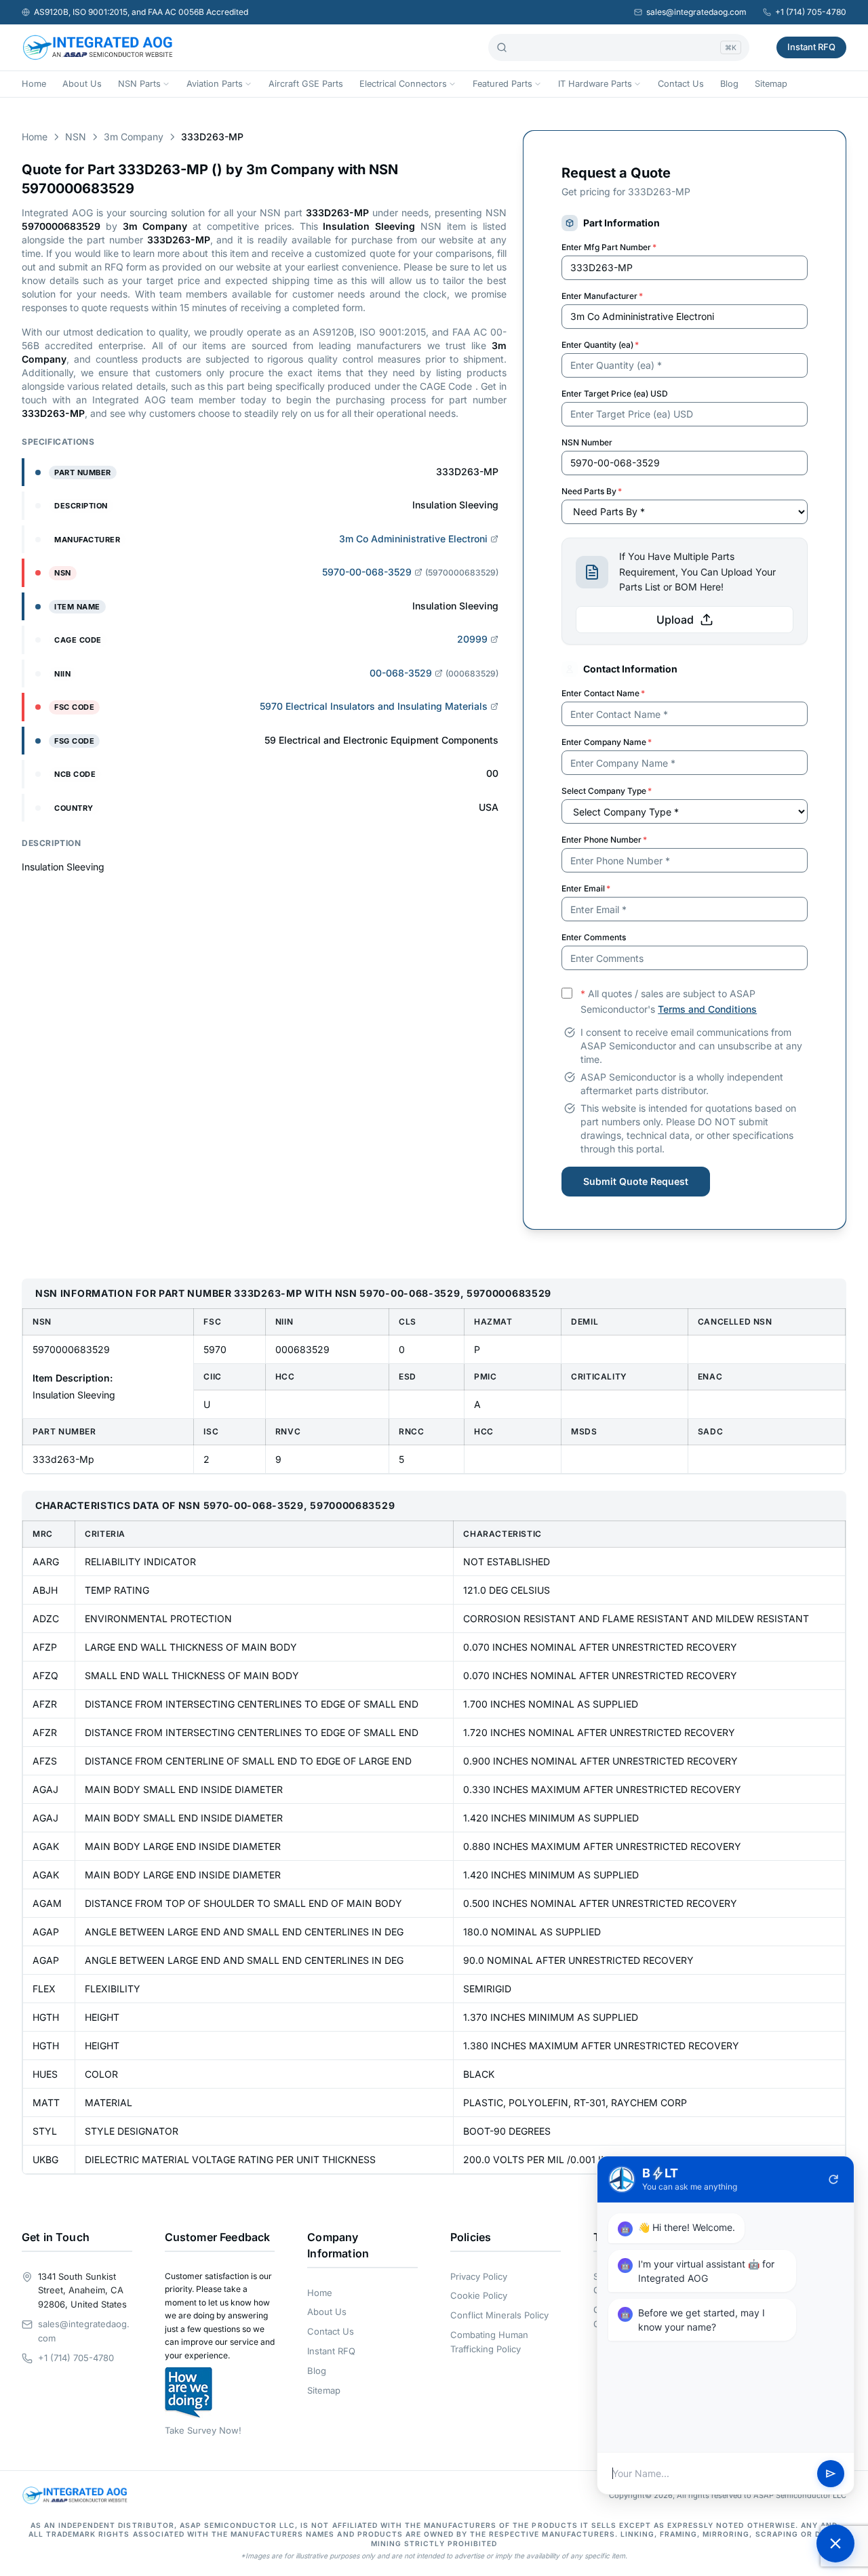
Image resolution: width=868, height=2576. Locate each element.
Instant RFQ (811, 47)
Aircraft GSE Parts (306, 84)
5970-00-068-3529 (367, 572)
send (831, 2474)
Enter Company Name (607, 742)
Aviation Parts (215, 84)
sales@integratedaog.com (696, 12)
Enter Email (586, 888)
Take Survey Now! (203, 2430)
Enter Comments (594, 937)
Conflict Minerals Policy (499, 2315)
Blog (729, 84)
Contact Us (681, 84)
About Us (82, 84)
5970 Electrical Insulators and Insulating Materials (374, 706)
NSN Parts (139, 84)
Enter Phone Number (604, 840)
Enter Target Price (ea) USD (615, 394)
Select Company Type (607, 791)
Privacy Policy (479, 2276)
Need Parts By (592, 491)
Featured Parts (502, 84)
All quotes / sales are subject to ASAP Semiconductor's (669, 1001)
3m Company (134, 137)
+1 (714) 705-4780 (811, 12)
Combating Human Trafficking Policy (489, 2342)
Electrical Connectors (403, 84)
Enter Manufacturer (602, 296)
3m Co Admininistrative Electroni (413, 539)
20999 (472, 639)
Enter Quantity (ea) (600, 345)
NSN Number (587, 442)
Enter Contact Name (603, 693)
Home (34, 84)
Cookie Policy (479, 2295)
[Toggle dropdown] (166, 84)
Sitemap (771, 84)
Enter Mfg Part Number (609, 247)
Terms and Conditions (707, 1009)
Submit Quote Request (636, 1181)
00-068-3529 (401, 673)
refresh (833, 2179)
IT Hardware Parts (595, 84)
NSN (76, 137)
